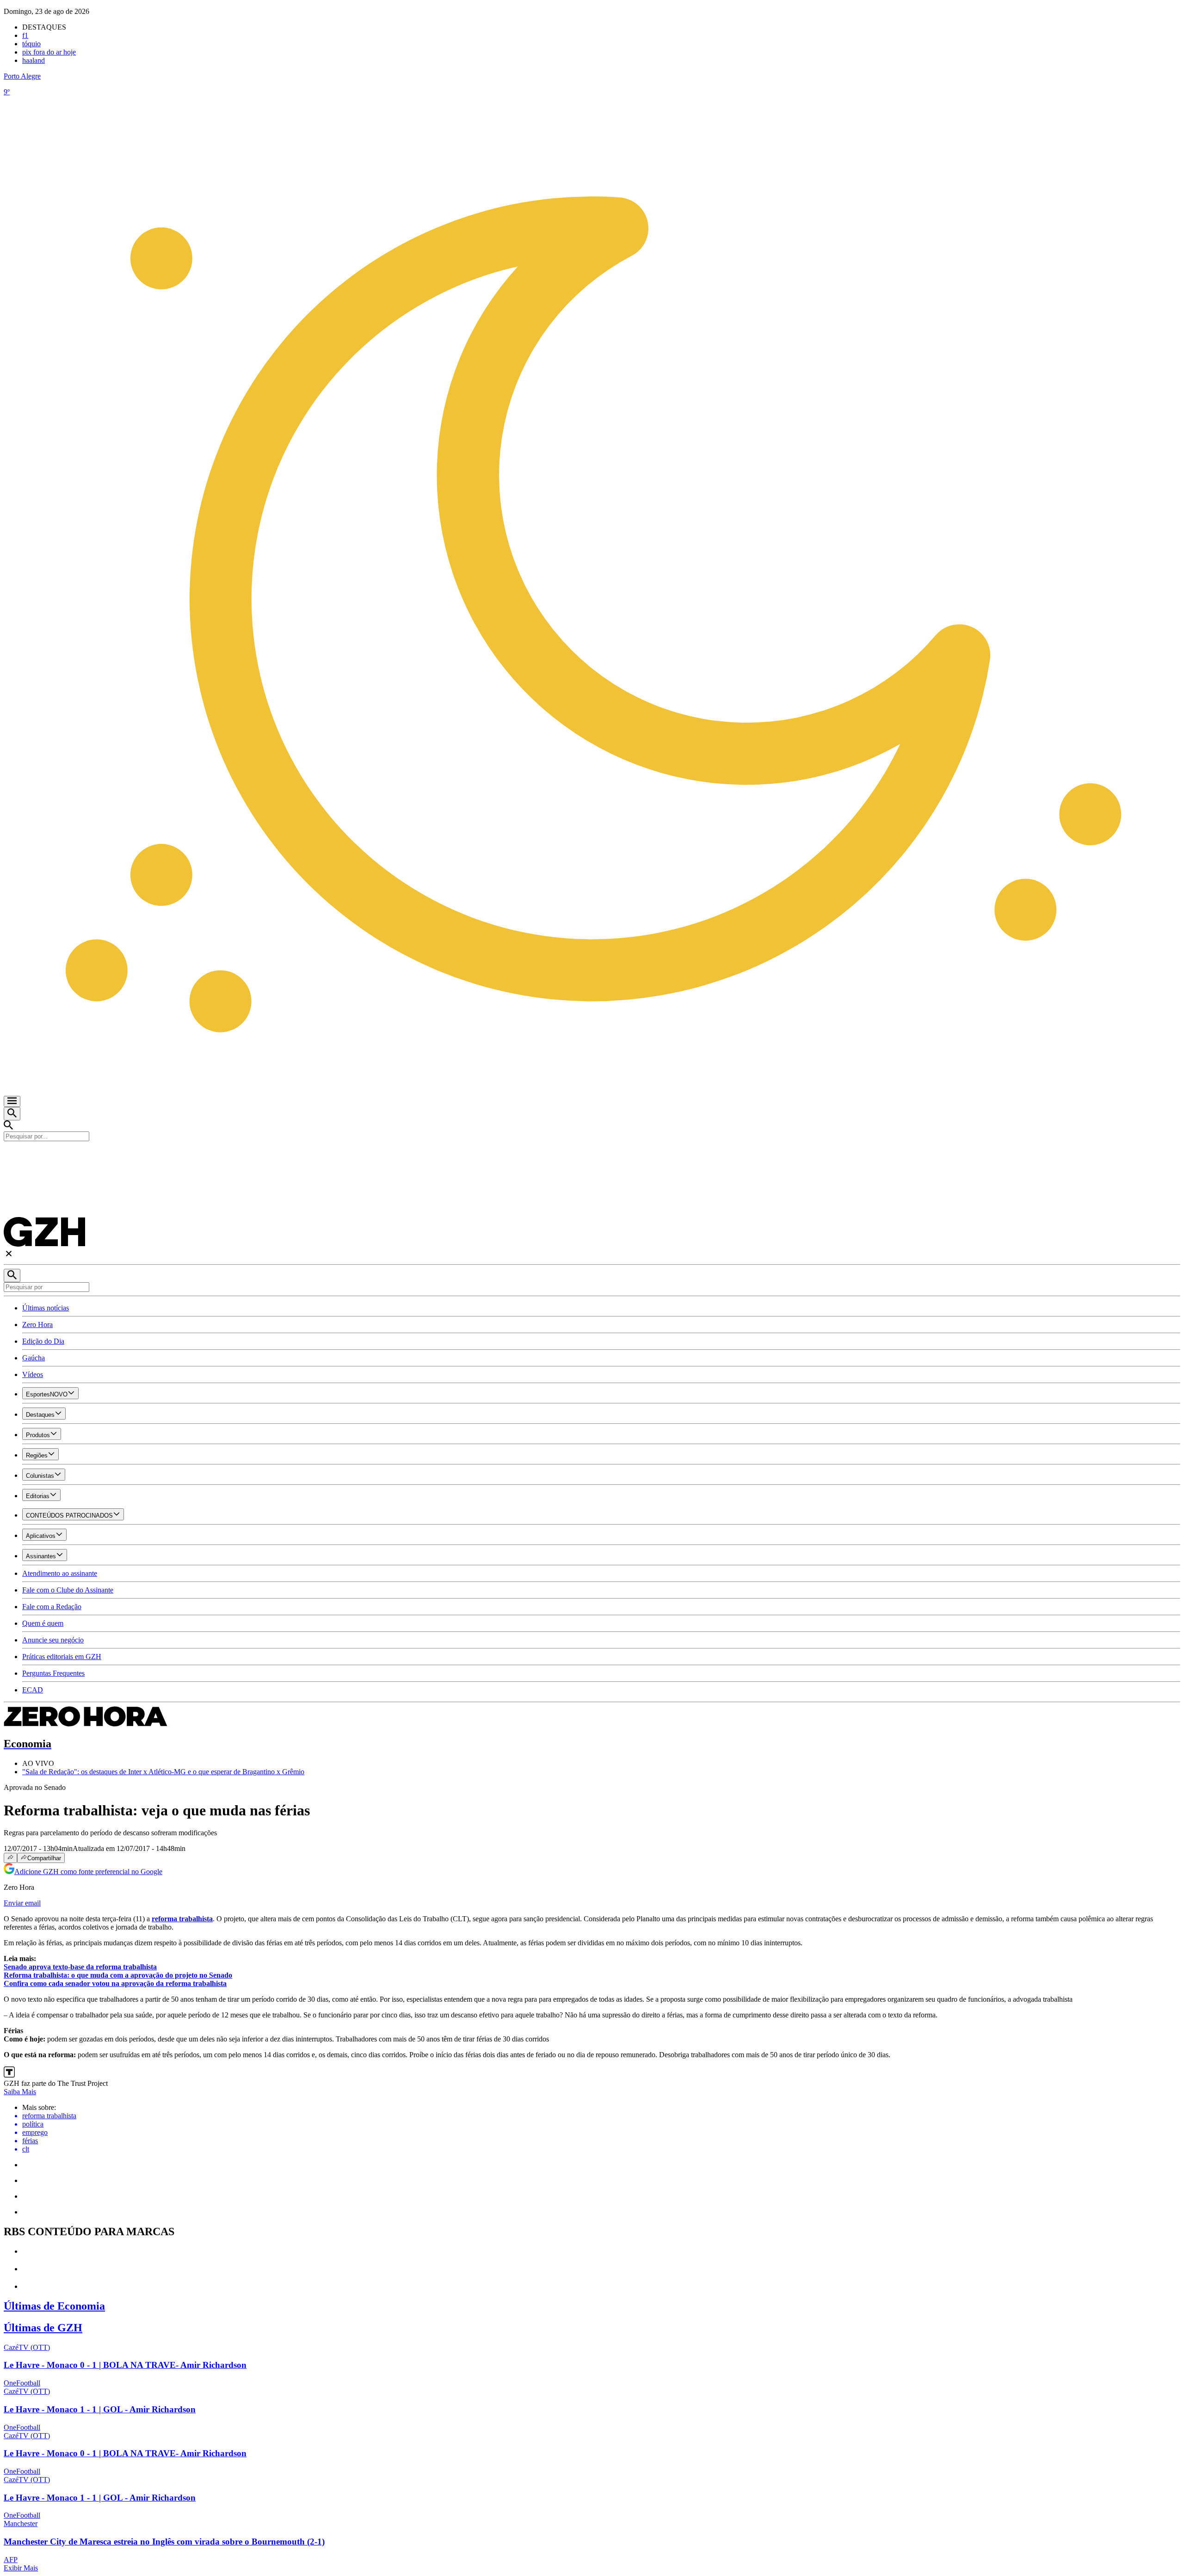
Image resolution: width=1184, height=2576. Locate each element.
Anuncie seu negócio (53, 1640)
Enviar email (22, 1903)
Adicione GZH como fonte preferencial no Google (88, 1872)
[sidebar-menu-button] (12, 1101)
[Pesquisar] (12, 1276)
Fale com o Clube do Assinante (68, 1590)
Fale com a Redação (52, 1607)
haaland (34, 60)
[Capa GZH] (592, 1157)
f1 (25, 35)
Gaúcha (34, 1358)
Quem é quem (43, 1623)
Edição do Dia (43, 1341)
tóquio (31, 44)
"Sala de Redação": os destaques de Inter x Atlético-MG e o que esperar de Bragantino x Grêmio (163, 1772)
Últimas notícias (46, 1308)
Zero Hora (37, 1325)
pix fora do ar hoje (49, 52)
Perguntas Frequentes (53, 1673)
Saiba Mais (20, 2092)
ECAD (33, 1690)
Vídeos (33, 1374)
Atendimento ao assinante (60, 1573)
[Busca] (12, 1114)
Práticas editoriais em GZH (62, 1657)
